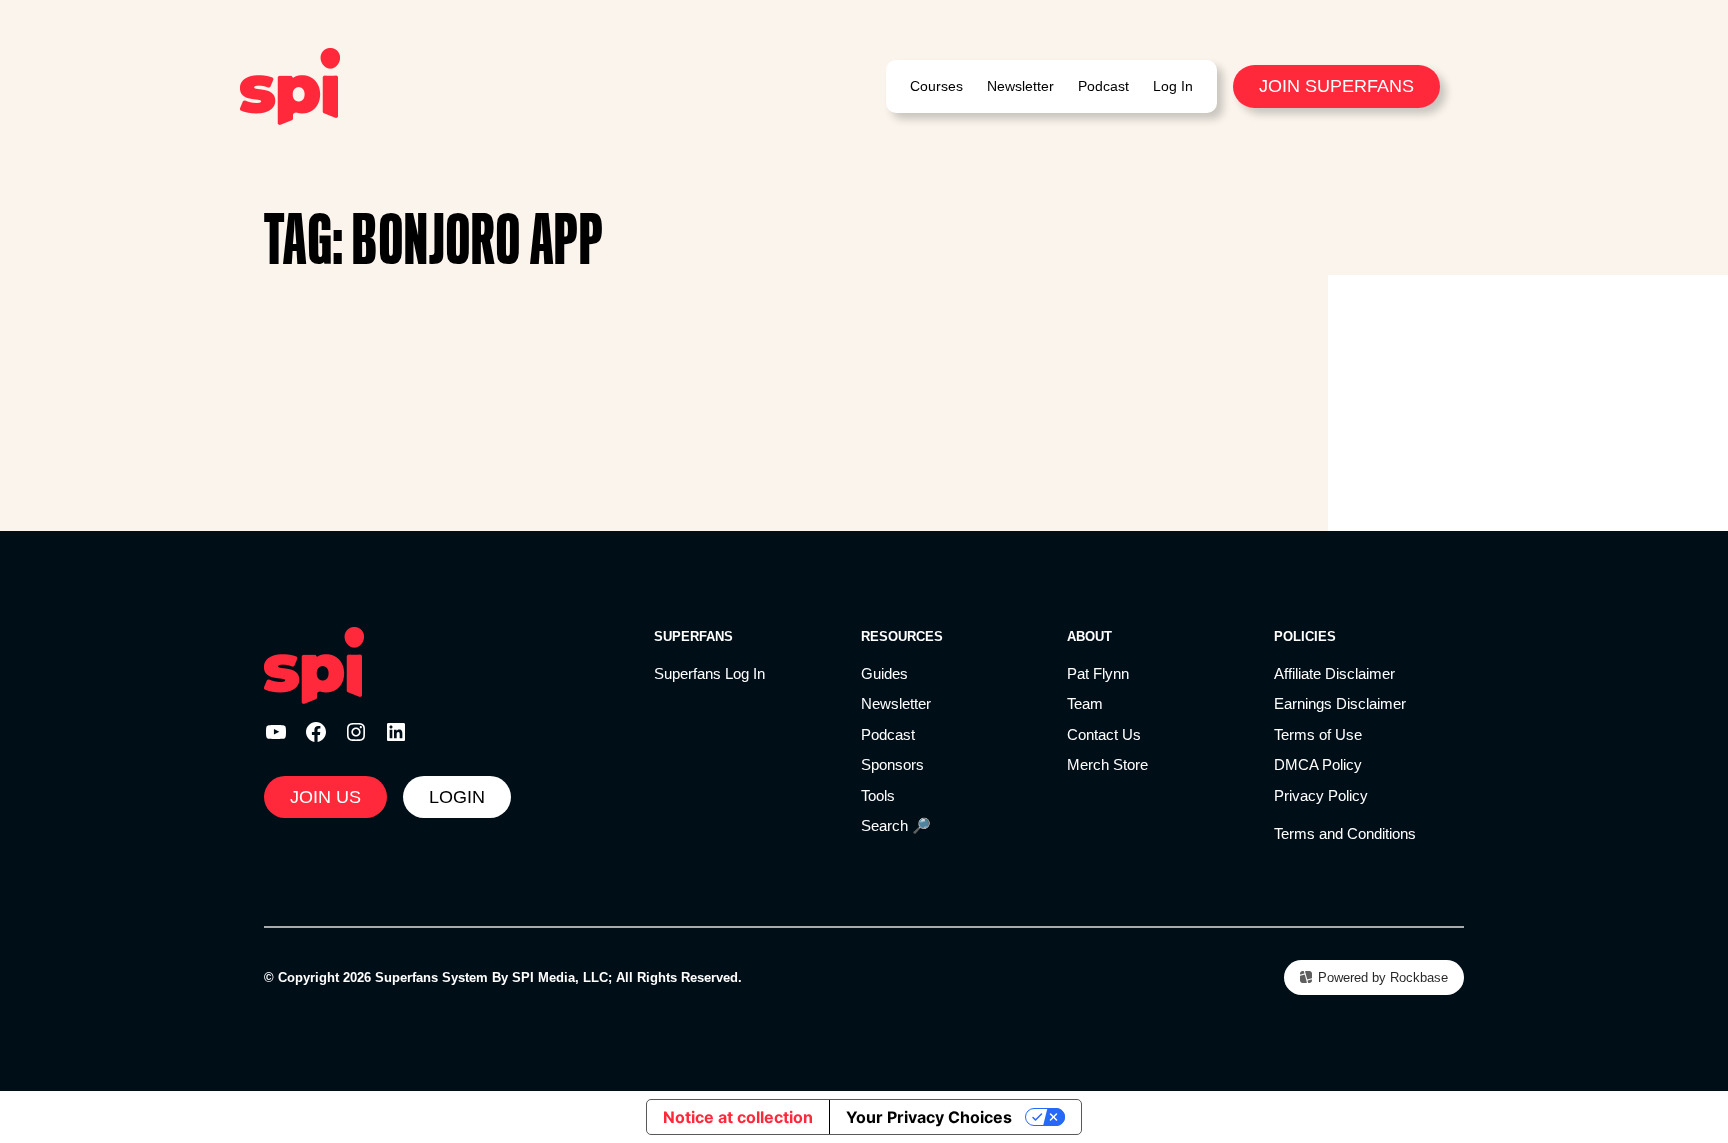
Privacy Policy (1321, 795)
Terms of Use (1318, 734)
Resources (902, 636)
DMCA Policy (1318, 764)
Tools (878, 795)
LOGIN (457, 797)
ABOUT (1089, 636)
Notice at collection (738, 1117)
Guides (884, 673)
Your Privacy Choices (929, 1117)
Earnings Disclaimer (1340, 703)
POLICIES (1305, 636)
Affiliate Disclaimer (1334, 673)
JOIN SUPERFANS (1336, 86)
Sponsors (892, 764)
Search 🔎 (896, 825)
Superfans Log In (709, 673)
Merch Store (1107, 764)
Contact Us (1104, 734)
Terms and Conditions (1345, 833)
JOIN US (325, 797)
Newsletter (896, 703)
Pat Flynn (1098, 673)
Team (1085, 703)
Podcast (888, 734)
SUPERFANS (693, 636)
